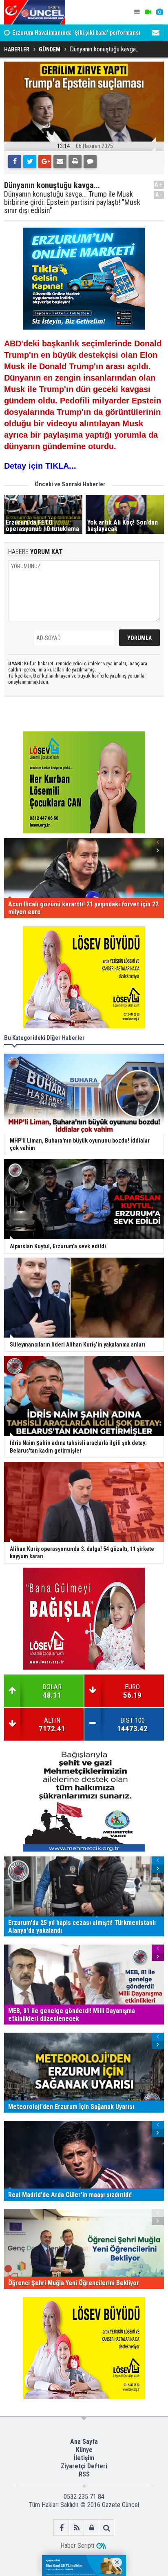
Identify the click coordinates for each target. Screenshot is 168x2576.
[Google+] (45, 162)
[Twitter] (30, 162)
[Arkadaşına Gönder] (60, 162)
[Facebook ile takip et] (61, 2528)
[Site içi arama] (107, 2528)
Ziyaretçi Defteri (84, 2466)
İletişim (84, 2458)
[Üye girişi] (92, 2528)
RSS (84, 2474)
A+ (159, 185)
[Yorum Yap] (90, 162)
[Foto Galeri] (159, 12)
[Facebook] (15, 162)
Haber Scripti (77, 2546)
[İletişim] (156, 33)
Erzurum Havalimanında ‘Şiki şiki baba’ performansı (76, 33)
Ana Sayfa (84, 2442)
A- (159, 195)
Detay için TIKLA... (40, 466)
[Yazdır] (75, 162)
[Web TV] (148, 12)
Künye (84, 2450)
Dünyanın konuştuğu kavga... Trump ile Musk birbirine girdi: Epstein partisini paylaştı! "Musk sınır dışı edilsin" (72, 202)
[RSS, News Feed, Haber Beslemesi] (76, 2528)
